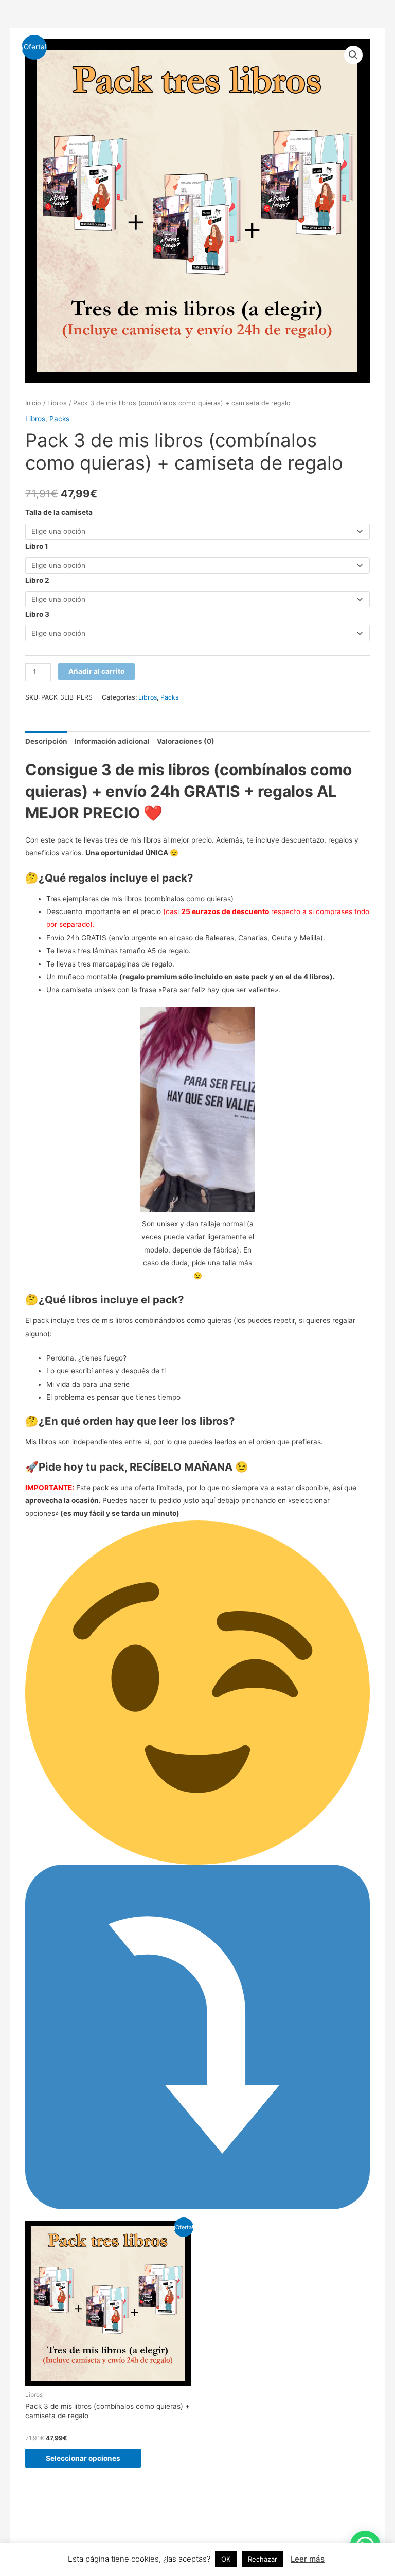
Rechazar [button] (263, 2559)
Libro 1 (37, 546)
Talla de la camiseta (59, 512)
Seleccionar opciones (83, 2458)
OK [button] (226, 2559)
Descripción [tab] (46, 741)
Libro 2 (37, 580)
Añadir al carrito (96, 671)
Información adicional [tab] (112, 741)
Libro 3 (37, 614)
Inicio (33, 403)
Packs (59, 419)
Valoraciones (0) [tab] (186, 741)
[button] (353, 55)
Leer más (308, 2559)
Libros (57, 403)
